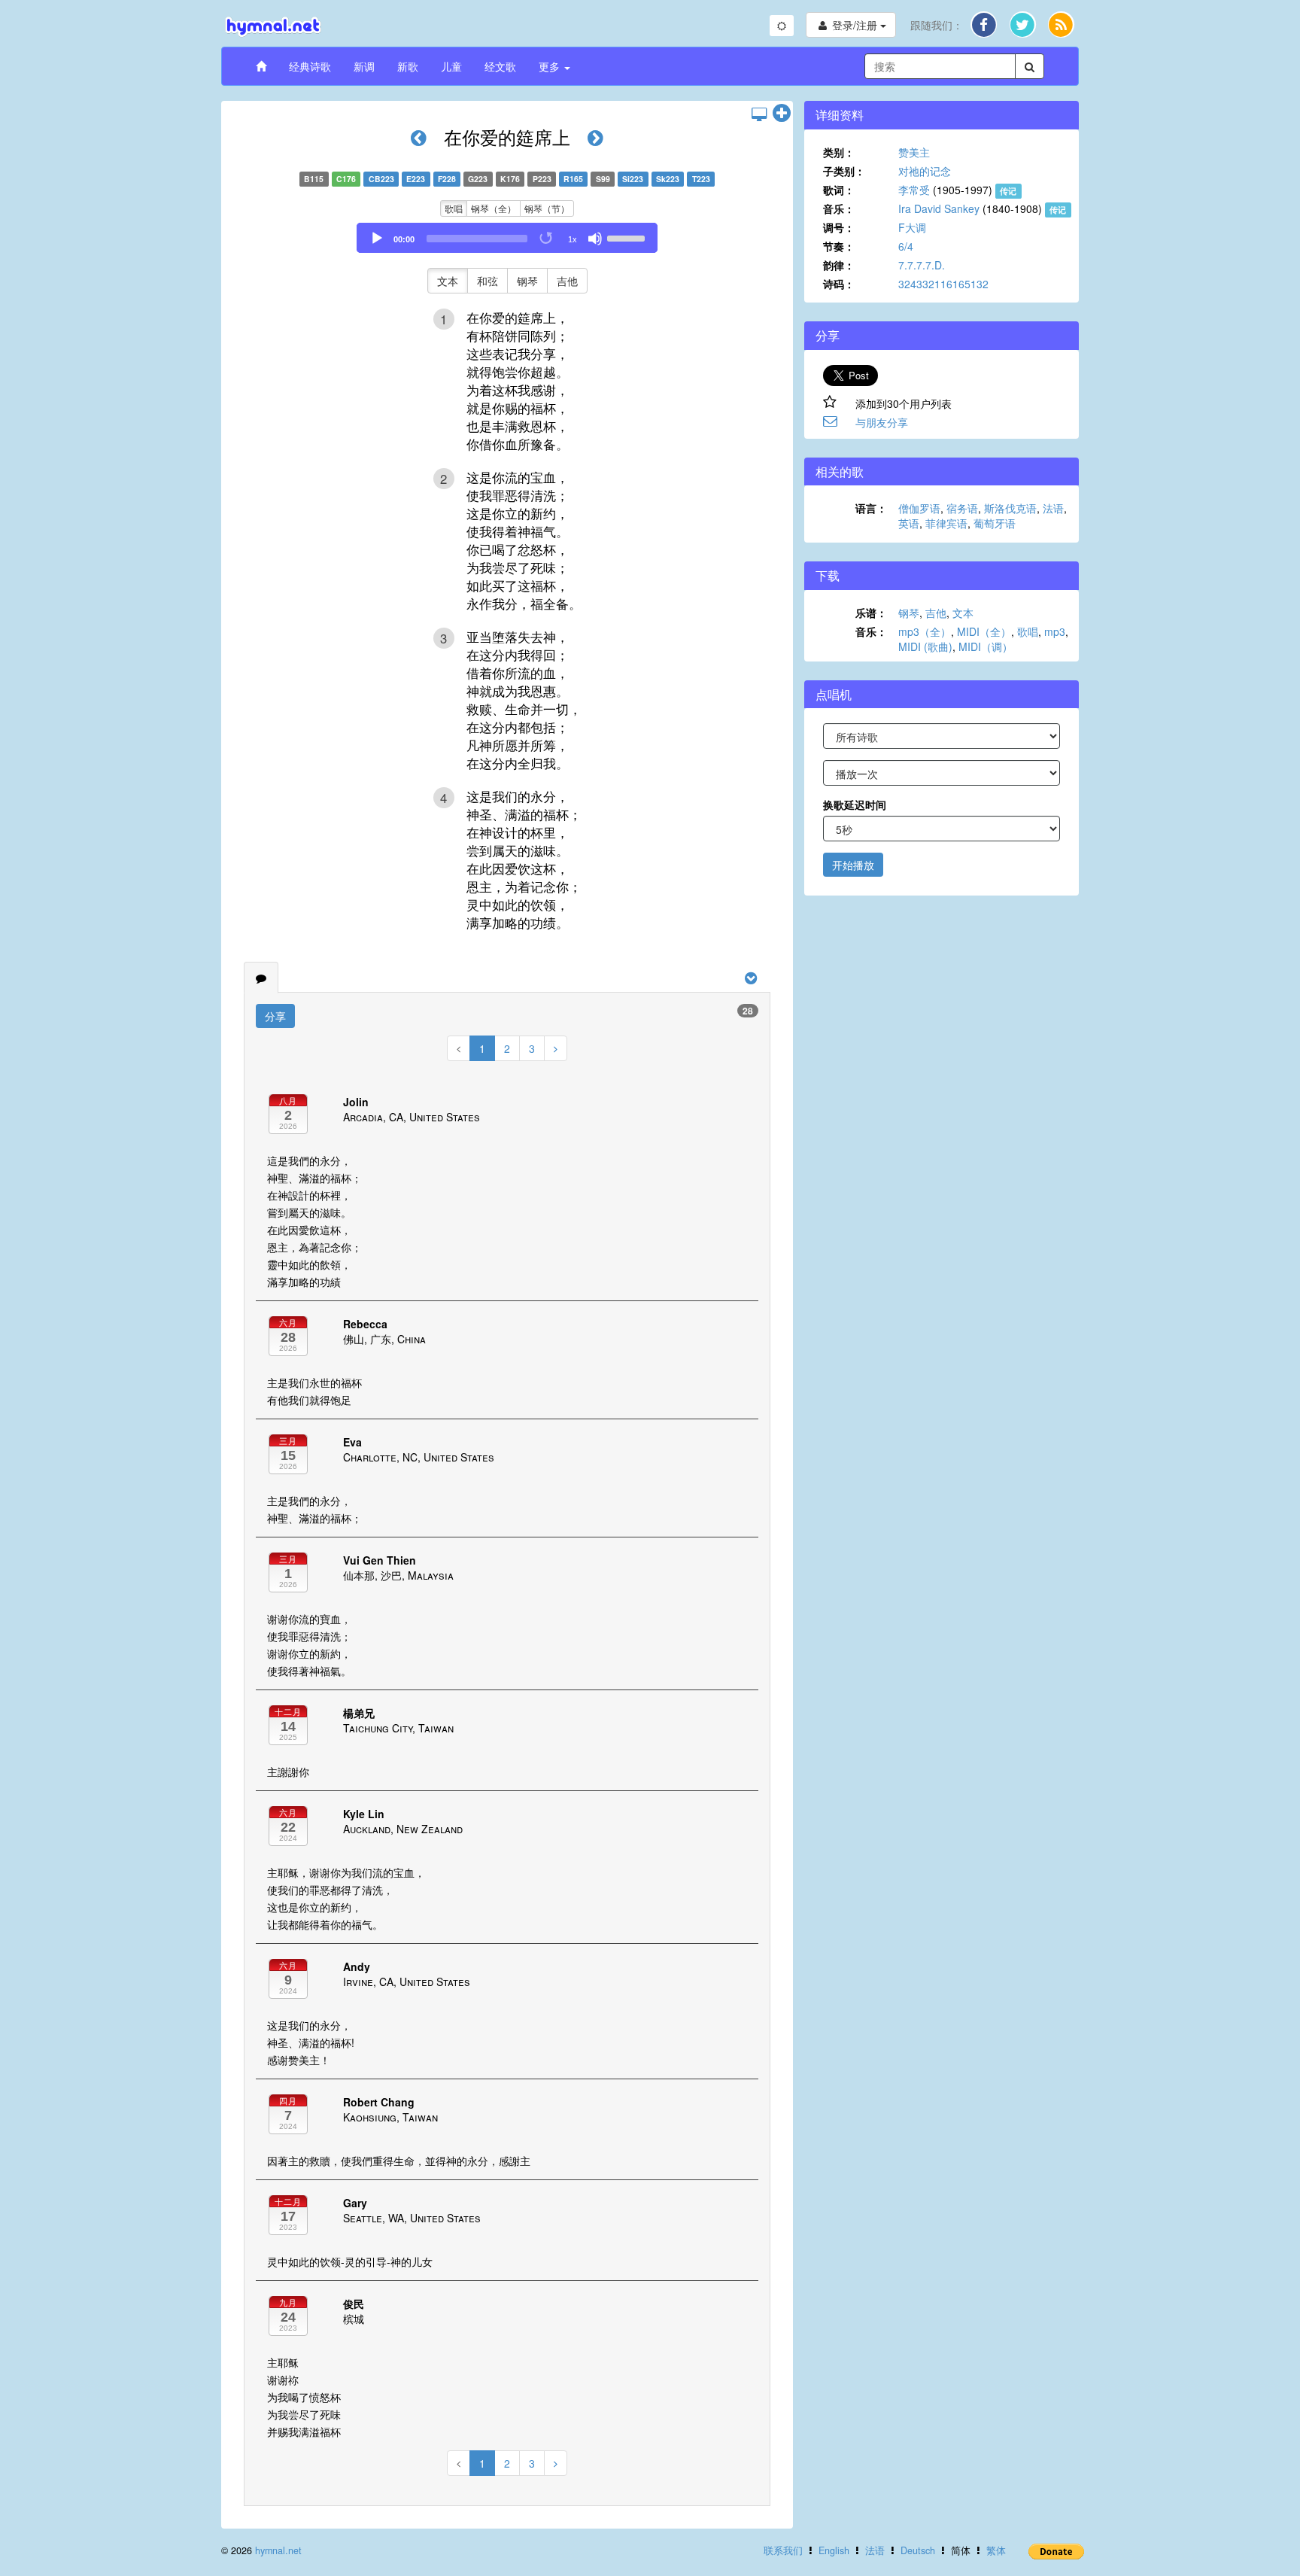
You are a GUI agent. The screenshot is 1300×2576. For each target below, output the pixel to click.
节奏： (839, 246)
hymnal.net (278, 2550)
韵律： (839, 265)
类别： (839, 152)
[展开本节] (782, 114)
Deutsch (918, 2550)
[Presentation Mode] (759, 114)
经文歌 (500, 66)
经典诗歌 (310, 66)
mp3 (1055, 631)
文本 (448, 281)
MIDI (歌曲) (925, 646)
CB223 (381, 179)
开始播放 (853, 865)
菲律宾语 (946, 523)
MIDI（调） (986, 646)
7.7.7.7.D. (922, 265)
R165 (573, 179)
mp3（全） (925, 631)
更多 (551, 66)
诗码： (839, 284)
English (834, 2550)
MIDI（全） (984, 631)
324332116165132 (943, 284)
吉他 (567, 281)
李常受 (914, 190)
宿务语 (962, 508)
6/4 (906, 246)
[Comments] (261, 978)
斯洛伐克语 (1010, 508)
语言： (871, 508)
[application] (507, 238)
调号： (839, 227)
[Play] (377, 239)
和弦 (487, 281)
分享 (275, 1016)
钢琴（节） (547, 208)
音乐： (839, 208)
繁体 (996, 2550)
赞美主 (914, 152)
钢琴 (527, 281)
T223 (701, 179)
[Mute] (595, 239)
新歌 (408, 66)
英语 (909, 523)
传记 (1008, 191)
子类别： (844, 171)
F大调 (912, 227)
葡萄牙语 (995, 523)
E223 (416, 179)
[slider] (628, 237)
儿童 (451, 66)
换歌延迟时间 (855, 804)
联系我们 (783, 2550)
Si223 (633, 179)
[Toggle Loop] (547, 239)
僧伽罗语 (919, 508)
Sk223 (668, 179)
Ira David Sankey (939, 208)
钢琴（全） (494, 208)
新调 (364, 66)
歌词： (839, 190)
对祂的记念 (925, 171)
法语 (1053, 508)
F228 (447, 179)
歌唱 (454, 208)
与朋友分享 (882, 422)
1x (573, 239)
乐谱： (871, 613)
